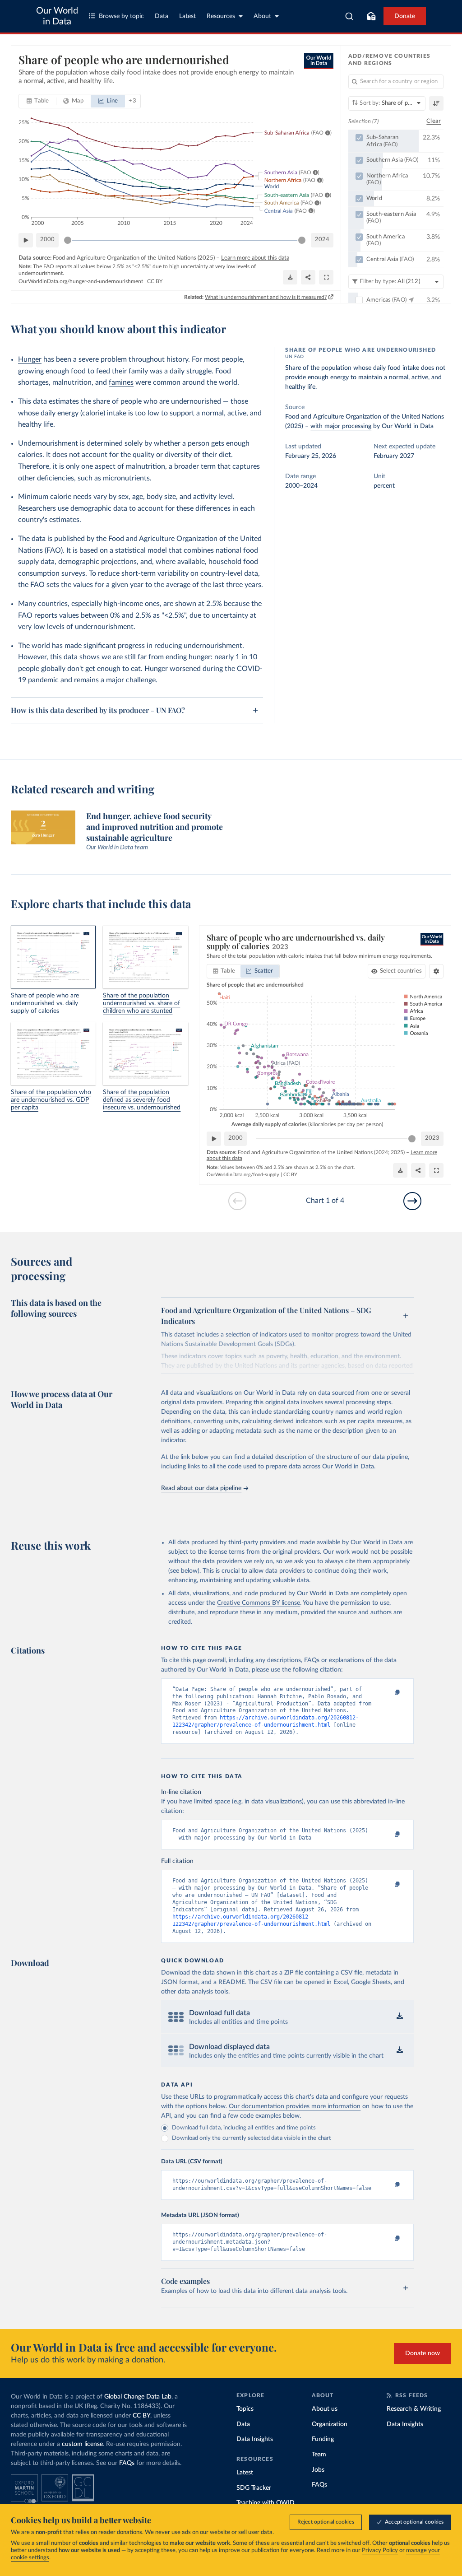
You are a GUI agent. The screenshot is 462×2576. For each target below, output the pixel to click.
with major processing (341, 426)
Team (319, 2455)
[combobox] (349, 16)
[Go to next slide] (412, 1201)
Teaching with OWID (266, 2503)
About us (325, 2409)
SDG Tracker (254, 2488)
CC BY (155, 281)
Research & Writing (414, 2409)
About (262, 16)
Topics (245, 2409)
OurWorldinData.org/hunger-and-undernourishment (81, 281)
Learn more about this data (255, 258)
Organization (330, 2424)
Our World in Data (57, 16)
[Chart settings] (436, 971)
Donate (405, 16)
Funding (323, 2439)
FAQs (127, 2463)
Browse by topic (121, 16)
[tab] (38, 101)
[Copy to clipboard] (388, 1693)
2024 (322, 240)
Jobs (318, 2470)
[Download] (290, 277)
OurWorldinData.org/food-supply (243, 1175)
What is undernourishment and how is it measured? (266, 297)
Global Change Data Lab (138, 2397)
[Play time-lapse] (26, 240)
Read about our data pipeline (201, 1488)
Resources (221, 16)
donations (129, 2532)
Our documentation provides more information (295, 2106)
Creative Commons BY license (259, 1603)
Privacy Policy (380, 2550)
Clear (434, 121)
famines (121, 382)
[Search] (349, 16)
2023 (432, 1138)
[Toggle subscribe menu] (371, 16)
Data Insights (255, 2439)
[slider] (68, 240)
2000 (47, 240)
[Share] (308, 277)
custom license (82, 2444)
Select (401, 971)
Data (162, 16)
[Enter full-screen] (326, 277)
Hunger (30, 359)
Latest (187, 16)
